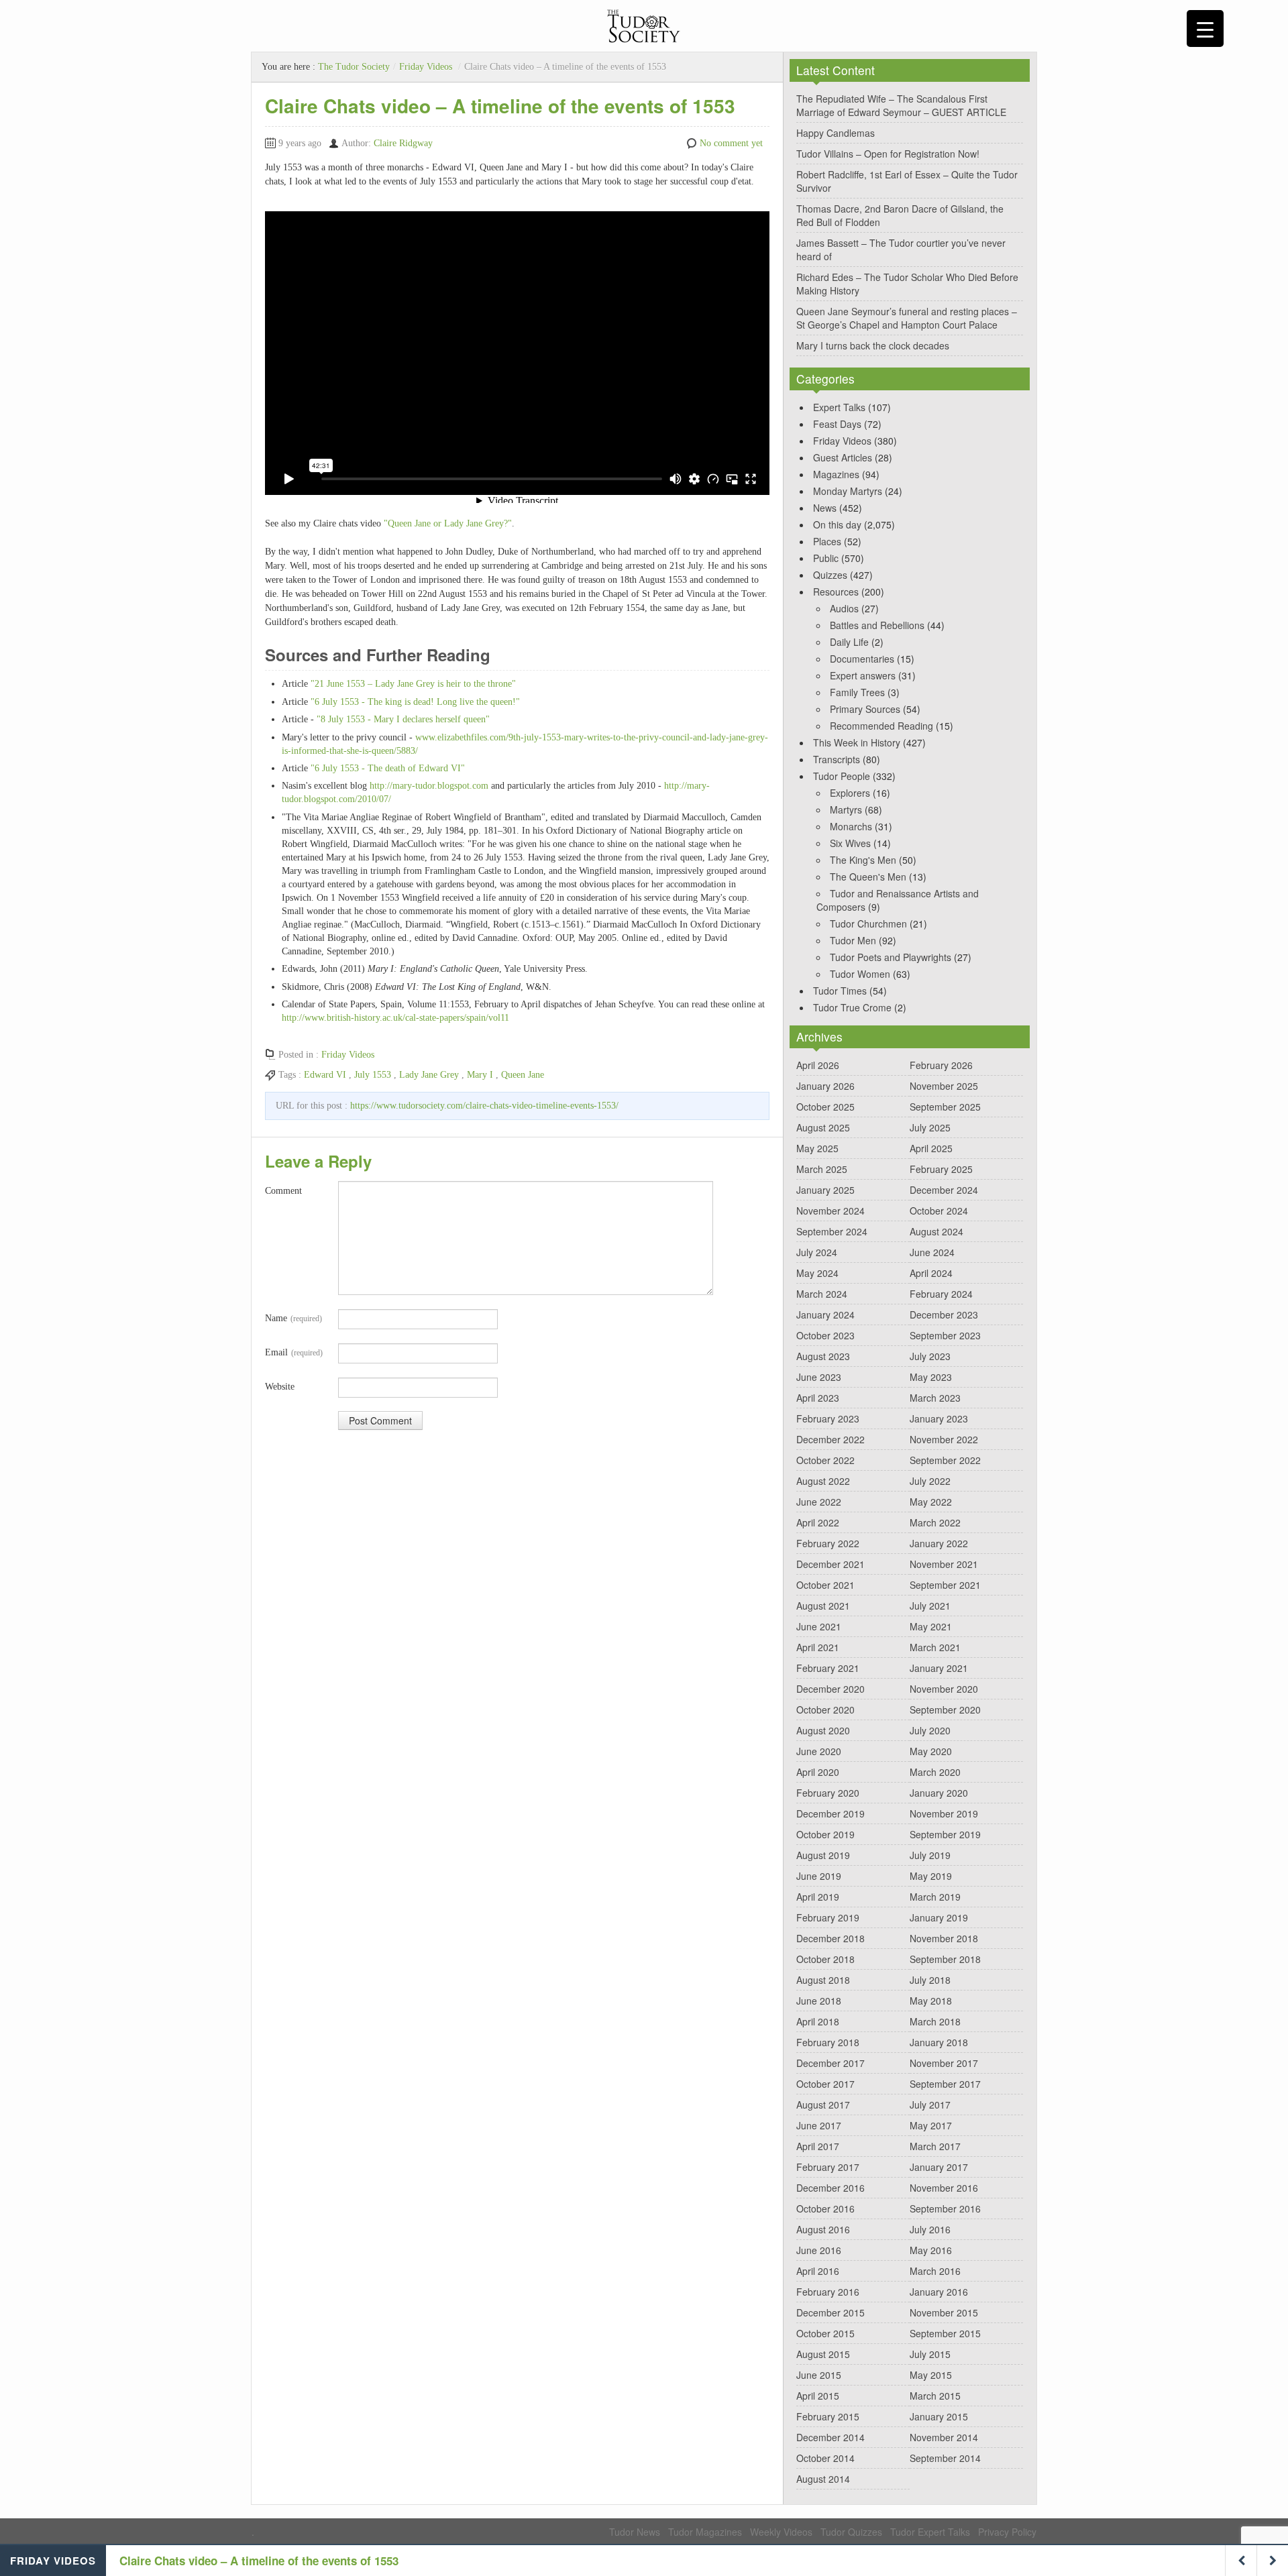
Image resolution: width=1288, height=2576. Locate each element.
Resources (836, 592)
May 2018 (931, 2001)
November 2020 (944, 1689)
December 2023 (944, 1314)
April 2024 (931, 1273)
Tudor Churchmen (868, 923)
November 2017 (944, 2063)
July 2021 (930, 1606)
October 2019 (825, 1834)
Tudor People (842, 776)
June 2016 (819, 2250)
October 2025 (825, 1107)
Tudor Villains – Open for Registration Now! (888, 154)
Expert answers (863, 675)
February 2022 (828, 1543)
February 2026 (941, 1065)
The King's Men (863, 860)
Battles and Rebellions (877, 625)
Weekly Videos (781, 2532)
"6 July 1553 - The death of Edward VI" (388, 768)
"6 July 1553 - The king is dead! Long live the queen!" (415, 702)
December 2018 (830, 1938)
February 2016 (828, 2292)
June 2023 (819, 1377)
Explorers (850, 793)
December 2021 (830, 1564)
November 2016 (944, 2188)
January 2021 (939, 1668)
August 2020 (823, 1730)
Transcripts (837, 759)
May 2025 (817, 1148)
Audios (844, 608)
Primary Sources (865, 709)
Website (280, 1387)
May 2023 (931, 1377)
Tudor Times (840, 991)
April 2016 (818, 2271)
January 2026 (825, 1086)
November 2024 (830, 1211)
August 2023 (823, 1356)
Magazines (836, 474)
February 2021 (828, 1668)
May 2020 (931, 1751)
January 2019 (939, 1917)
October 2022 (825, 1460)
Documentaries (862, 659)
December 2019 (830, 1813)
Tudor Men (853, 940)
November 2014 (944, 2437)
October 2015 (825, 2333)
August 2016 (823, 2229)
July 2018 (930, 1980)
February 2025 (941, 1169)
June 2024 (932, 1252)
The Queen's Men (868, 877)
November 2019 (944, 1813)
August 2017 (823, 2105)
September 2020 (945, 1710)
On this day (837, 524)
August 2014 (823, 2479)
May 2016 (931, 2250)
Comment (283, 1191)
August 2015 (823, 2354)
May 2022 (931, 1502)
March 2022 (935, 1522)
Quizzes (830, 575)
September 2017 (945, 2084)
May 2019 (931, 1876)
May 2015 (931, 2375)
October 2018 (825, 1959)
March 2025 (822, 1169)
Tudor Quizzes (851, 2532)
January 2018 (939, 2042)
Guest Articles (843, 457)
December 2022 (830, 1439)
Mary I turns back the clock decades (873, 345)
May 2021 (931, 1626)
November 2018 (944, 1938)
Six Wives (850, 843)
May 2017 (931, 2125)
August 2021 (823, 1606)
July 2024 (817, 1252)
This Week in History (857, 742)
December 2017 (830, 2063)
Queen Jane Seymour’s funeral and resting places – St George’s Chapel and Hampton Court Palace (907, 318)
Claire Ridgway (403, 143)
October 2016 (825, 2208)
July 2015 (930, 2354)
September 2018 (945, 1959)
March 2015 (935, 2396)
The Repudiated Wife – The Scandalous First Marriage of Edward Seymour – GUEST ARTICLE (901, 105)
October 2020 (825, 1710)
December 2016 (830, 2188)
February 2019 (828, 1917)
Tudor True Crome (852, 1007)
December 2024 (944, 1190)
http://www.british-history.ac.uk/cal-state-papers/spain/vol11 (395, 1018)
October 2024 (939, 1211)
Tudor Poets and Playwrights (891, 957)
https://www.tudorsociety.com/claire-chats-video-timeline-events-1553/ (484, 1106)
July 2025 (930, 1127)
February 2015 (828, 2416)
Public (826, 558)
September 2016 (945, 2208)
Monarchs (851, 826)
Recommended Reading (881, 726)
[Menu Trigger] (1205, 29)
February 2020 (828, 1793)
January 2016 (939, 2292)
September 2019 (945, 1834)
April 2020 (818, 1772)
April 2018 (818, 2021)
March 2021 (935, 1647)
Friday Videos (426, 67)
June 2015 (819, 2375)
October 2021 (825, 1585)
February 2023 (828, 1418)
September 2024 (832, 1231)
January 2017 (939, 2167)
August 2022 (823, 1481)
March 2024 (822, 1294)
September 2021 (945, 1585)
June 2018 (819, 2001)
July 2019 (930, 1855)
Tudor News (635, 2532)
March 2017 (935, 2146)
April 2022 (818, 1522)
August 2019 (823, 1855)
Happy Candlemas (836, 133)
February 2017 (828, 2167)
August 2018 (823, 1980)
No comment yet (731, 143)
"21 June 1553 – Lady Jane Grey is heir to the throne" (413, 684)
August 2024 (936, 1231)
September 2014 (945, 2458)
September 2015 (945, 2333)
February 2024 (941, 1294)
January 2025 (825, 1190)
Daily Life (849, 642)
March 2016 (935, 2271)
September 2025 (945, 1107)
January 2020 (939, 1793)
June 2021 (819, 1626)
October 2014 (825, 2458)
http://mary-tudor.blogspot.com (429, 786)
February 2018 (828, 2042)
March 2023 (935, 1398)
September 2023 (945, 1335)
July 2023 (930, 1356)
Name (293, 1318)
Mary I (480, 1075)
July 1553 (373, 1075)
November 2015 (944, 2312)
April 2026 (818, 1065)
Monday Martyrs (848, 491)
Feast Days (837, 424)
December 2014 (830, 2437)
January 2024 (825, 1314)
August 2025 (823, 1127)
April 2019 (818, 1897)
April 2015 (818, 2396)
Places (827, 541)
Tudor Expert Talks (930, 2532)
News (825, 508)
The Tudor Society (354, 67)
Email (294, 1352)
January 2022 (939, 1543)
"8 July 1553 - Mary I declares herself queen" (403, 719)
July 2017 (930, 2105)
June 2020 (819, 1751)
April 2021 (818, 1647)
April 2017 (818, 2146)
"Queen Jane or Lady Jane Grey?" (448, 523)
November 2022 (944, 1439)
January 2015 (939, 2416)
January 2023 (939, 1418)
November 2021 (944, 1564)
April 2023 (818, 1398)
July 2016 (930, 2229)
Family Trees (857, 692)
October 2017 (825, 2084)
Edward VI (325, 1075)
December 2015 (830, 2312)
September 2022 (945, 1460)
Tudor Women (860, 974)
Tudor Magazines (705, 2532)
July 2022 (930, 1481)
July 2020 (930, 1730)
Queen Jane (523, 1075)
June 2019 (819, 1876)
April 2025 (931, 1148)
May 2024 (817, 1273)
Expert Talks (839, 407)
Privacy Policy (1007, 2532)
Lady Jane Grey (429, 1075)
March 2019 (935, 1897)
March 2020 (935, 1772)
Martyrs (846, 809)
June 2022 (819, 1502)
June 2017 (819, 2125)
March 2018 (935, 2021)
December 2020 (830, 1689)
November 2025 (944, 1086)
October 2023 (825, 1335)
